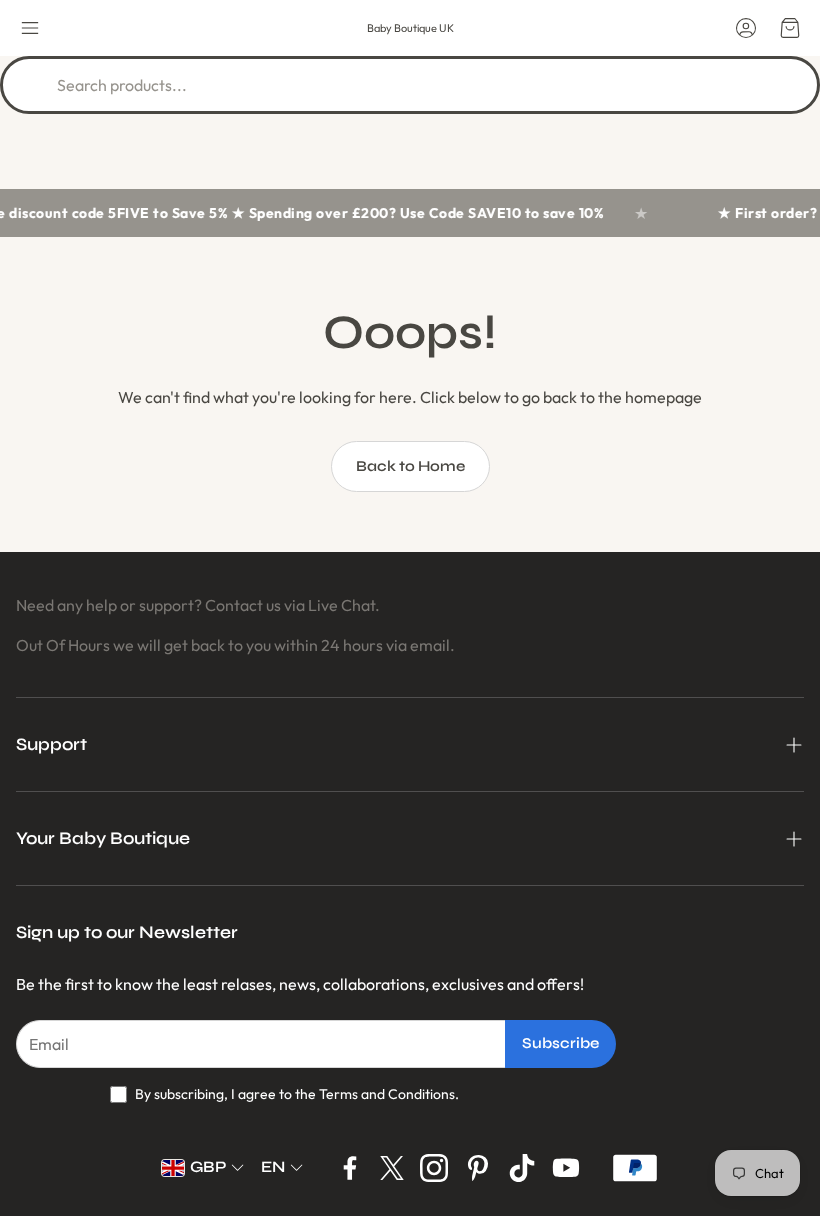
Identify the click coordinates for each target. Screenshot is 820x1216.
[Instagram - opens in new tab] (434, 1168)
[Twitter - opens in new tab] (392, 1168)
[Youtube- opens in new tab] (566, 1168)
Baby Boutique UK (410, 28)
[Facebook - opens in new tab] (350, 1168)
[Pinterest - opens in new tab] (478, 1168)
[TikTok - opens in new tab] (522, 1168)
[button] (30, 28)
